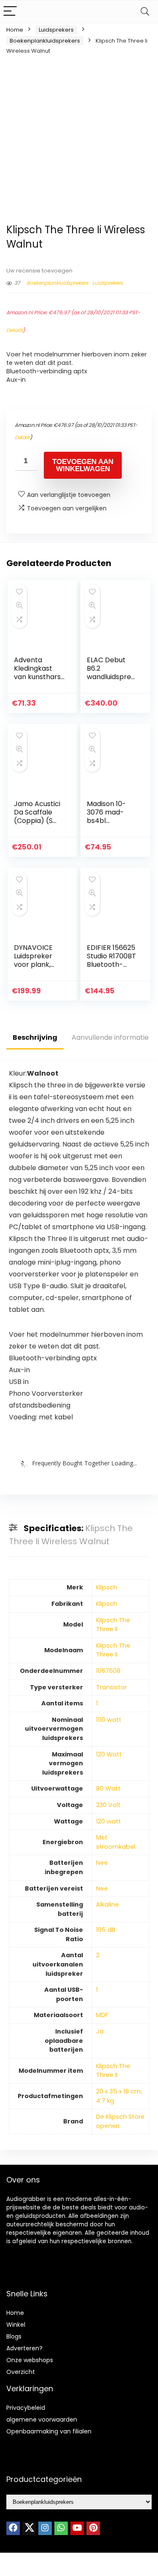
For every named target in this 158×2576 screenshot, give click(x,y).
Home (15, 30)
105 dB (106, 1930)
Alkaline (107, 1904)
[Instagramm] (45, 2528)
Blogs (14, 2336)
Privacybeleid (26, 2408)
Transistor (111, 1687)
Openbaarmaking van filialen (49, 2431)
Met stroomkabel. (116, 1842)
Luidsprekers (56, 30)
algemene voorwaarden (42, 2420)
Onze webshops (30, 2360)
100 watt (109, 1720)
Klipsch (107, 1587)
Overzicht (21, 2372)
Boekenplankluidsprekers (45, 41)
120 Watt (109, 1754)
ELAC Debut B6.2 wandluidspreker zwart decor (111, 673)
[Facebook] (13, 2528)
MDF (102, 2015)
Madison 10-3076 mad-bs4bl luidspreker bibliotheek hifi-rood (106, 825)
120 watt (108, 1821)
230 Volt (108, 1805)
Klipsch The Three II (113, 1625)
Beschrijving (35, 1037)
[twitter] (29, 2528)
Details (15, 330)
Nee (102, 1863)
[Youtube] (77, 2528)
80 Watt (108, 1788)
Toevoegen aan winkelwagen (83, 465)
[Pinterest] (93, 2528)
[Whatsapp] (61, 2528)
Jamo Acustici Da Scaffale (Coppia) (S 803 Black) (37, 816)
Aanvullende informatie (110, 1037)
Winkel (16, 2325)
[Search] (145, 12)
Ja (100, 2031)
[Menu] (10, 12)
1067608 (108, 1671)
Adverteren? (24, 2348)
